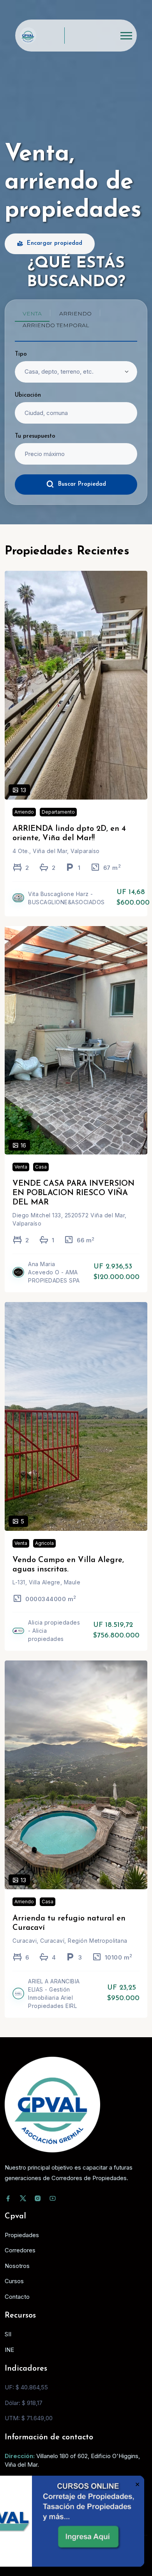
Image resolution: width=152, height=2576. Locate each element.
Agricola (44, 1543)
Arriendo (24, 812)
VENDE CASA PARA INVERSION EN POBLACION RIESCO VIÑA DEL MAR (73, 1193)
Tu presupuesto (35, 436)
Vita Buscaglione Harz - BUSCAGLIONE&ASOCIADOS (66, 898)
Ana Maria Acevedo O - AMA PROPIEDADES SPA (54, 1272)
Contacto (17, 2297)
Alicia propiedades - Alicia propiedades (54, 1631)
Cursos (14, 2281)
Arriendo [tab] (75, 314)
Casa (41, 1167)
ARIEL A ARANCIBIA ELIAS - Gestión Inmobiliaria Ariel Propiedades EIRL (54, 1993)
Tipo (21, 354)
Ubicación (28, 395)
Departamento (58, 812)
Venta (21, 1167)
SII (8, 2334)
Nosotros (17, 2266)
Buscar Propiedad (82, 484)
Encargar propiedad (55, 243)
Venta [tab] (32, 314)
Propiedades (22, 2235)
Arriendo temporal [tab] (56, 325)
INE (9, 2350)
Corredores (20, 2250)
